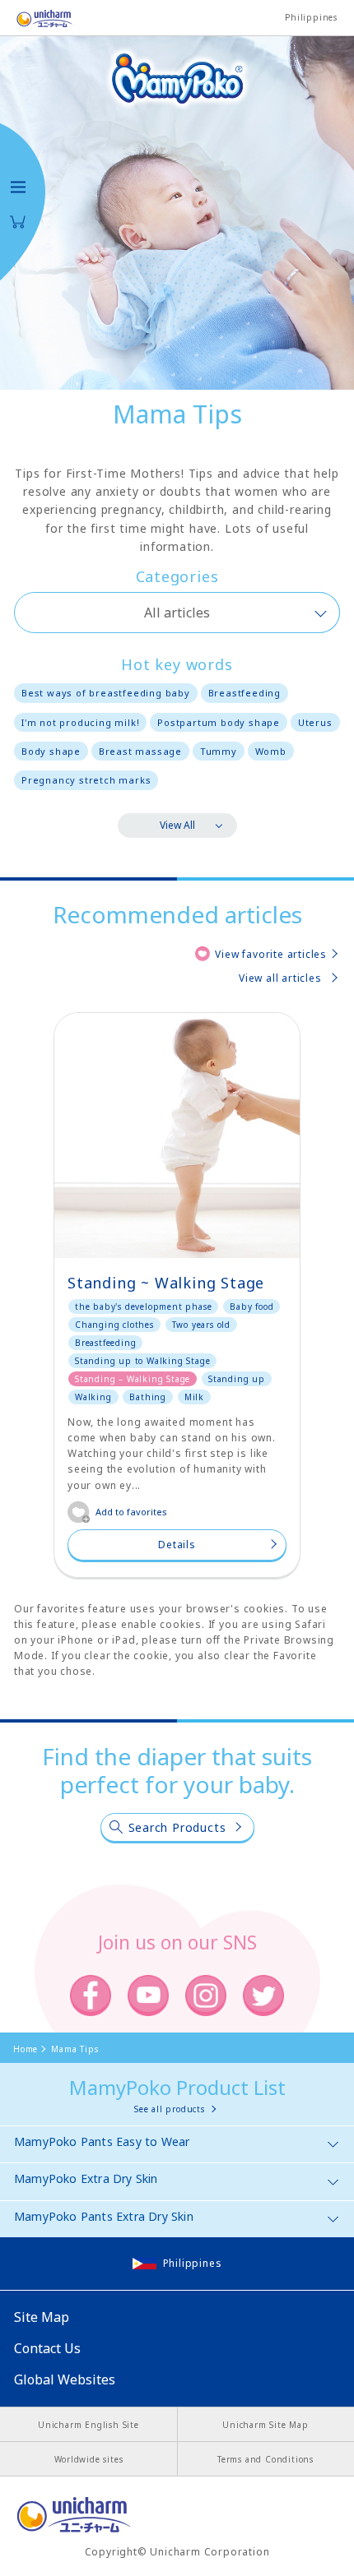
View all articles (280, 978)
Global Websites (65, 2379)
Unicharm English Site (88, 2425)
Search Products (177, 1827)
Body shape (51, 751)
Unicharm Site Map (265, 2425)
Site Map (42, 2317)
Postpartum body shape (219, 722)
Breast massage (140, 751)
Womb (271, 751)
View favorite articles (271, 954)
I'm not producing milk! (80, 722)
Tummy (219, 751)
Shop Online (18, 222)
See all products (170, 2109)
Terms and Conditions (265, 2459)
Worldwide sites (89, 2459)
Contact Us (47, 2348)
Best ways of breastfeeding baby (106, 693)
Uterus (315, 722)
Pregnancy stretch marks (86, 780)
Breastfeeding (245, 693)
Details (177, 1545)
